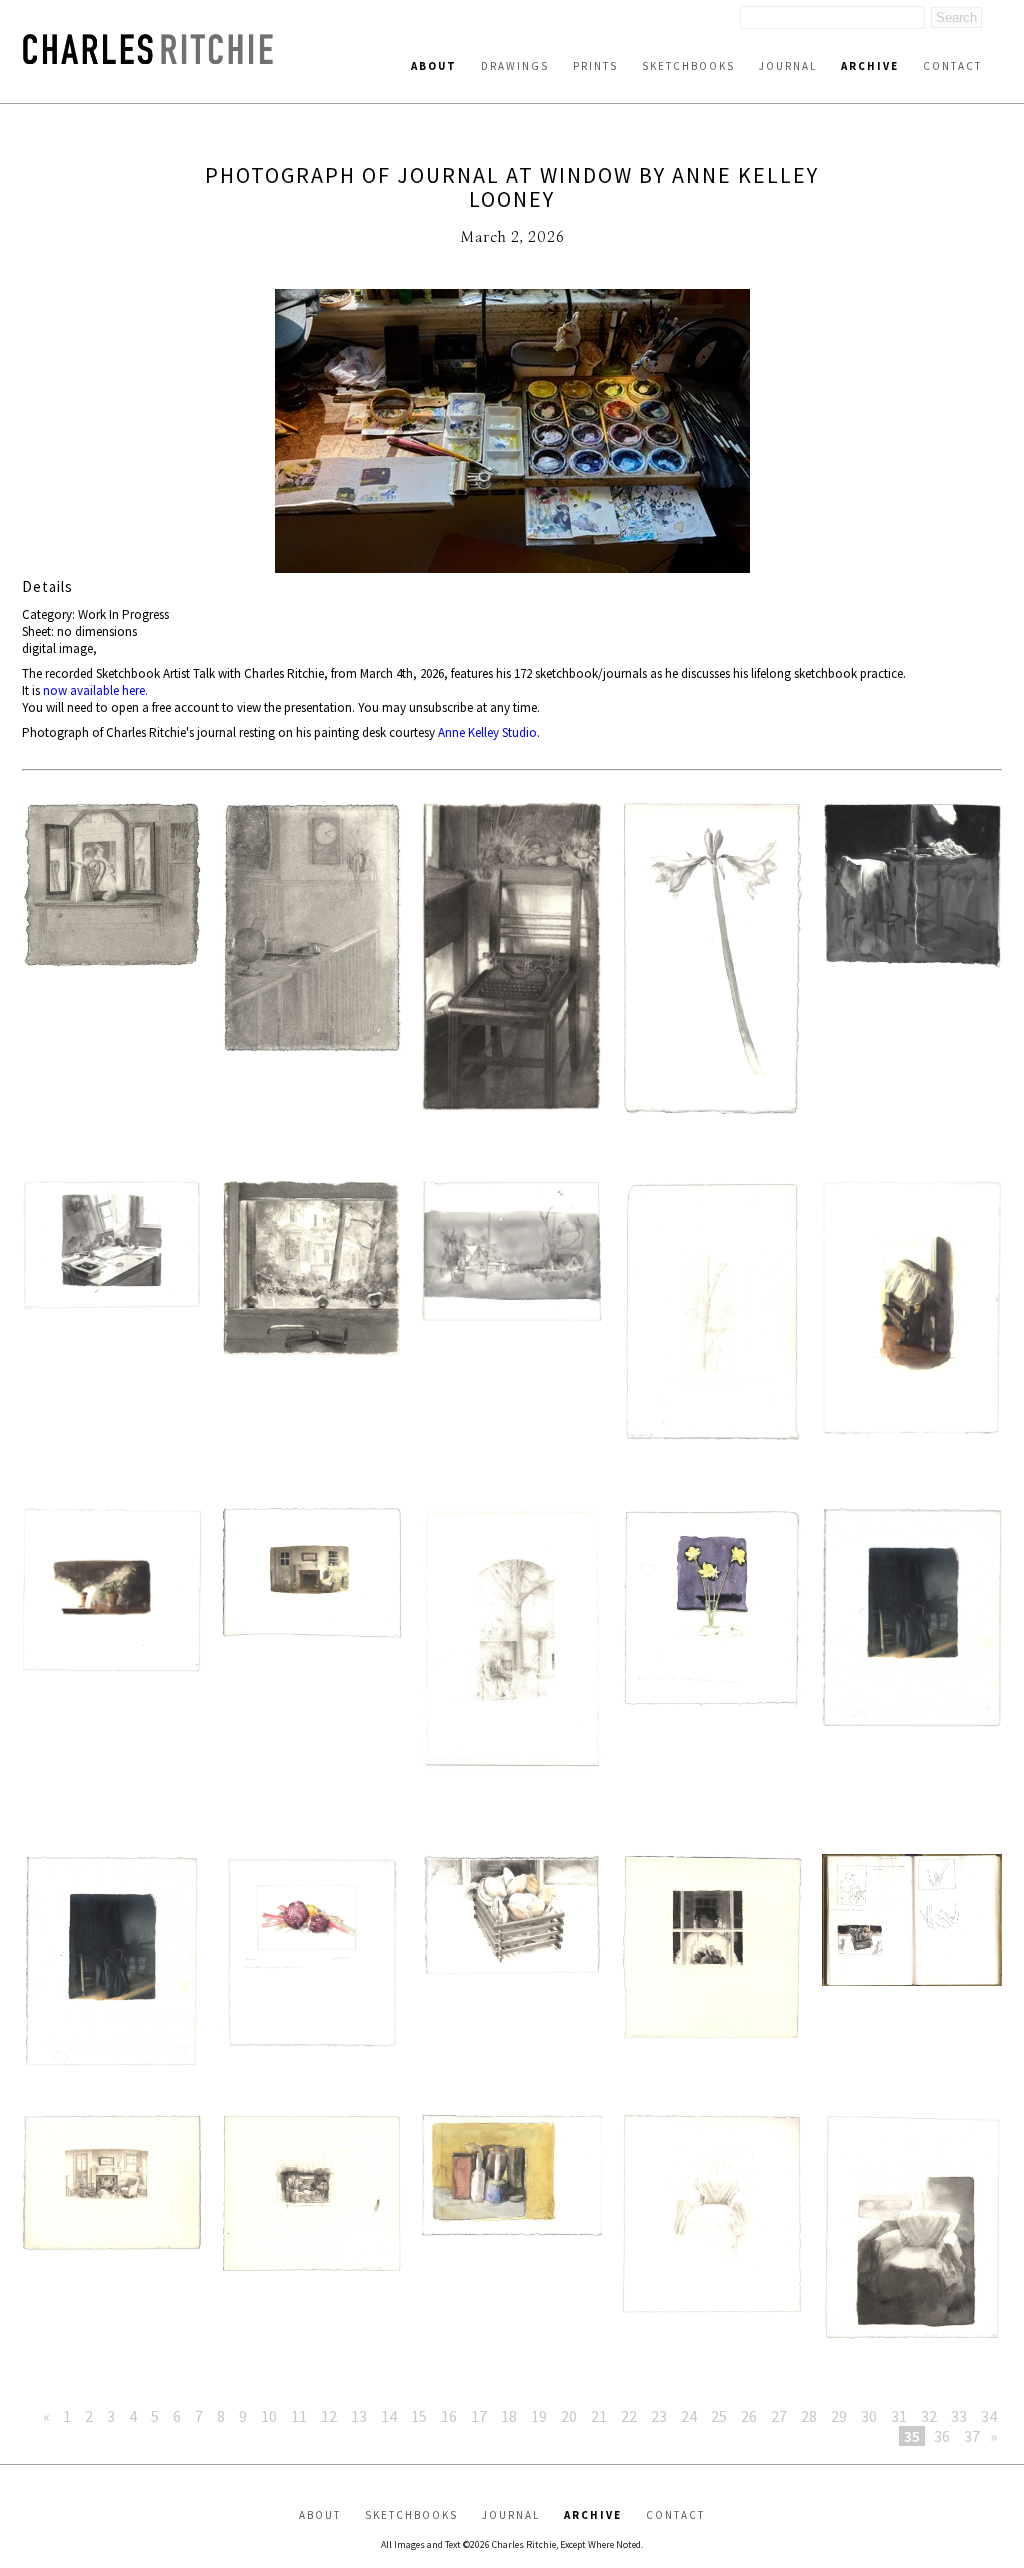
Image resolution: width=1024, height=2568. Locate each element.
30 (869, 2416)
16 (449, 2416)
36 (942, 2436)
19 (539, 2416)
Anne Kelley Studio (487, 732)
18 (509, 2416)
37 (972, 2436)
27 (779, 2416)
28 (809, 2416)
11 (299, 2416)
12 (329, 2416)
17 (479, 2416)
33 (959, 2416)
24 (689, 2416)
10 (269, 2416)
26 (749, 2416)
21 (599, 2416)
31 (899, 2416)
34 (989, 2416)
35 (912, 2436)
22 (629, 2416)
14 (389, 2416)
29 (839, 2416)
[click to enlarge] (512, 433)
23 (659, 2416)
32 (929, 2416)
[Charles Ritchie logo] (148, 58)
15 (419, 2416)
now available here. (95, 690)
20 (569, 2416)
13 (359, 2416)
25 (719, 2416)
